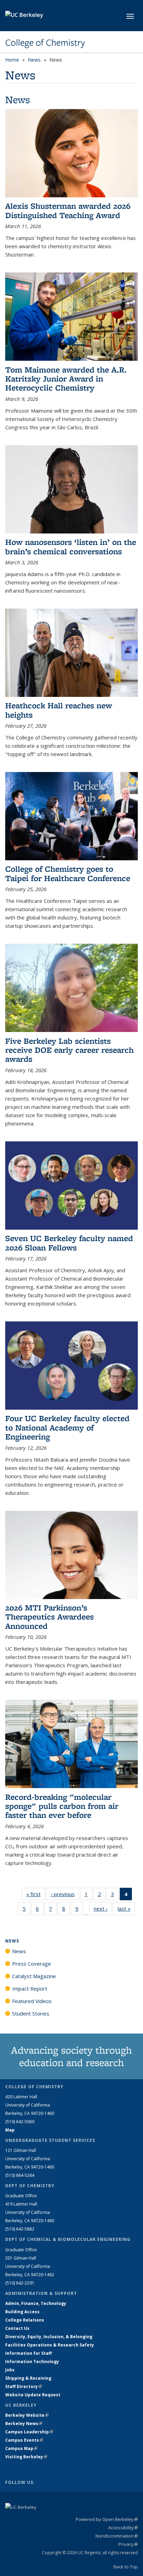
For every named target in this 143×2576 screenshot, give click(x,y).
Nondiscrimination (117, 2536)
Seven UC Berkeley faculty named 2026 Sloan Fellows (69, 1243)
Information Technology (32, 2362)
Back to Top (126, 2567)
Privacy (128, 2544)
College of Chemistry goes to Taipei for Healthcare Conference (68, 873)
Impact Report (30, 1989)
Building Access (22, 2312)
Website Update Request (33, 2395)
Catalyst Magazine (34, 1976)
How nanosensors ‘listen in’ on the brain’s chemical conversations (71, 546)
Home (12, 60)
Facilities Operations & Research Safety (50, 2345)
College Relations (25, 2320)
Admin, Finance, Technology (36, 2303)
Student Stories (31, 2013)
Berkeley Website (27, 2415)
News (34, 60)
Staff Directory (24, 2386)
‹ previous (65, 1894)
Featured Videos (32, 2001)
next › (103, 1909)
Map (10, 2130)
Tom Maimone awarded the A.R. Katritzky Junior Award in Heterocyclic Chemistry (66, 379)
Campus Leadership (29, 2432)
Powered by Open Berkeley (107, 2519)
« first (36, 1894)
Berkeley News (24, 2424)
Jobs (10, 2370)
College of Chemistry (45, 43)
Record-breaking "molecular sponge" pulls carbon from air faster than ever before (62, 1806)
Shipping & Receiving (28, 2378)
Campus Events (24, 2440)
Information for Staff (28, 2353)
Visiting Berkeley (26, 2457)
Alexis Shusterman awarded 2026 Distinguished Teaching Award (68, 210)
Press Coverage (32, 1964)
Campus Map (21, 2448)
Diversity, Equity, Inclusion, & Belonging (49, 2337)
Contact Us (17, 2328)
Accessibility (123, 2528)
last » (126, 1909)
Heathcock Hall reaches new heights (59, 710)
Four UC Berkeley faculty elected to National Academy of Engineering (67, 1427)
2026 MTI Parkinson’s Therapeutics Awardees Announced (49, 1617)
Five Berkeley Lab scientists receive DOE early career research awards (69, 1050)
